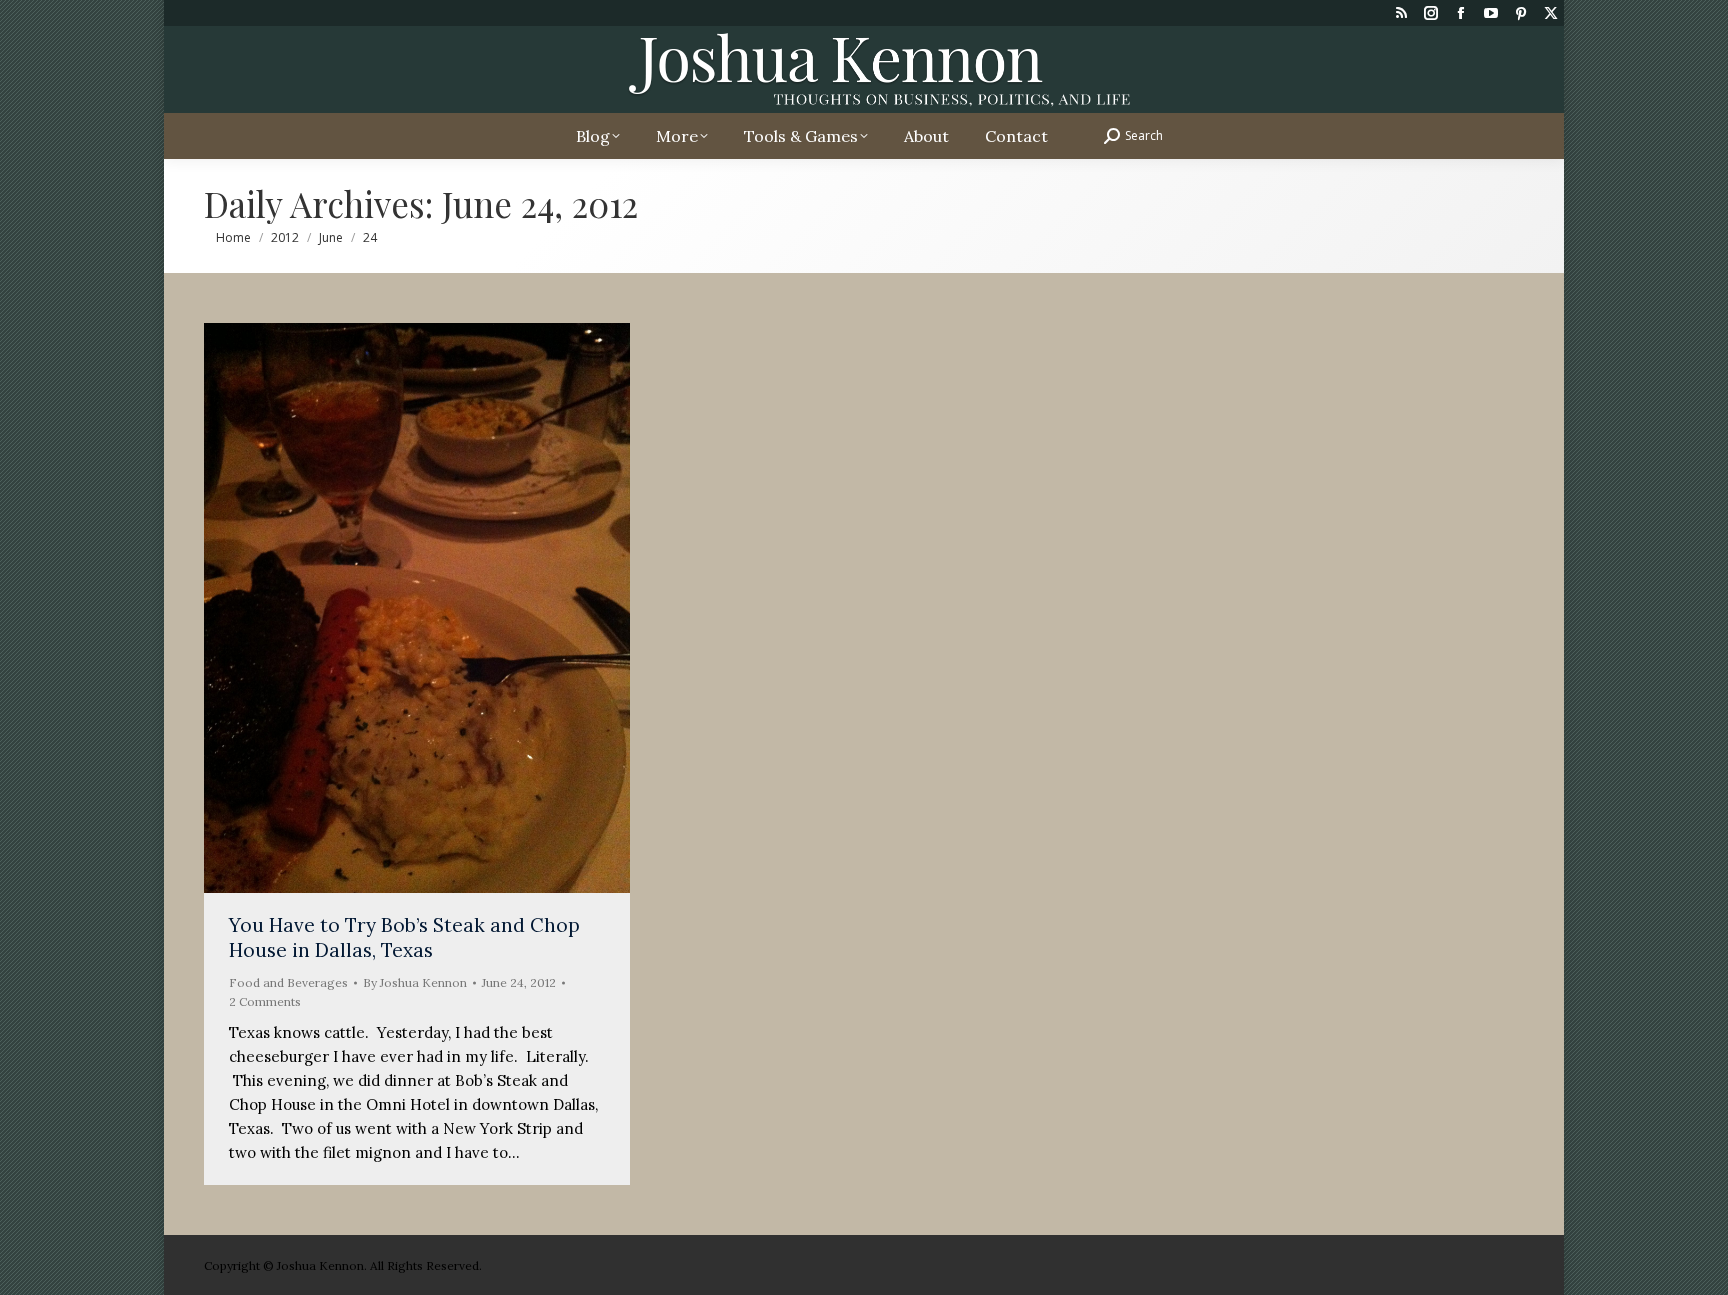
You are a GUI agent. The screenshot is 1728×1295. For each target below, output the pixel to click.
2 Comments (265, 1001)
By (415, 982)
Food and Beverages (288, 982)
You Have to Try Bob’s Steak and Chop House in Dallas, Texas (404, 937)
